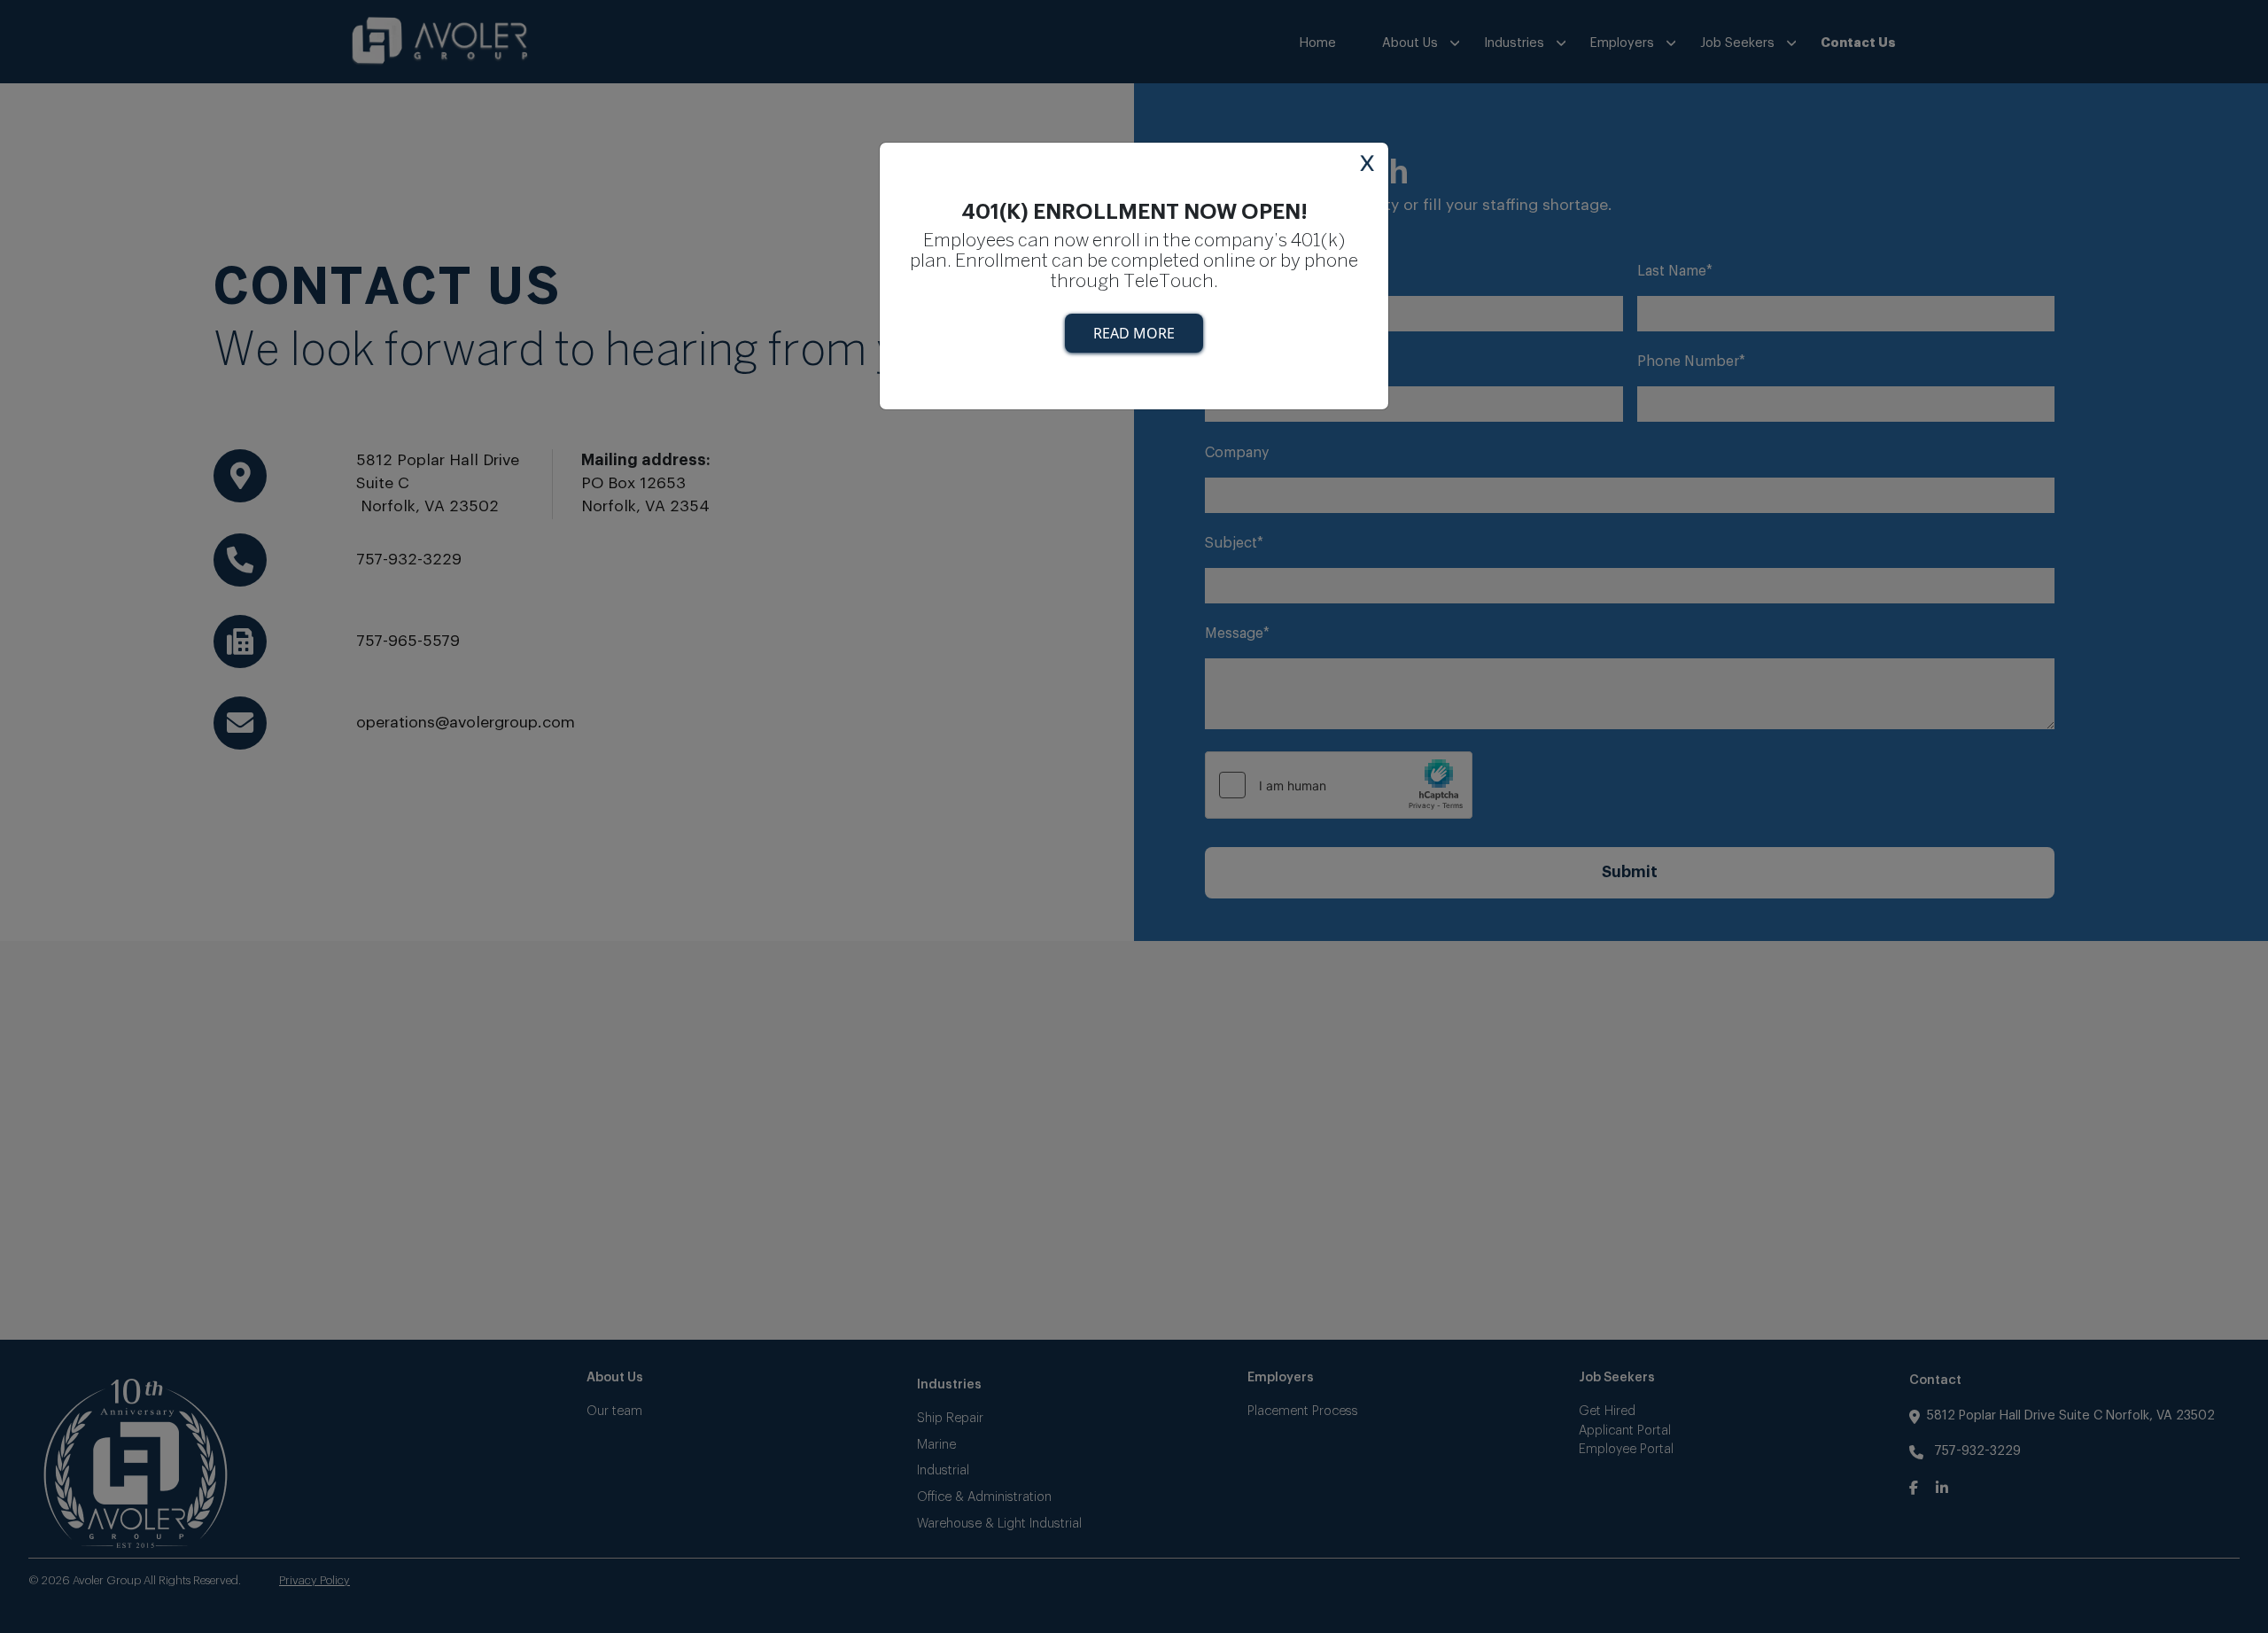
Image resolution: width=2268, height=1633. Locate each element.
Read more (1134, 333)
